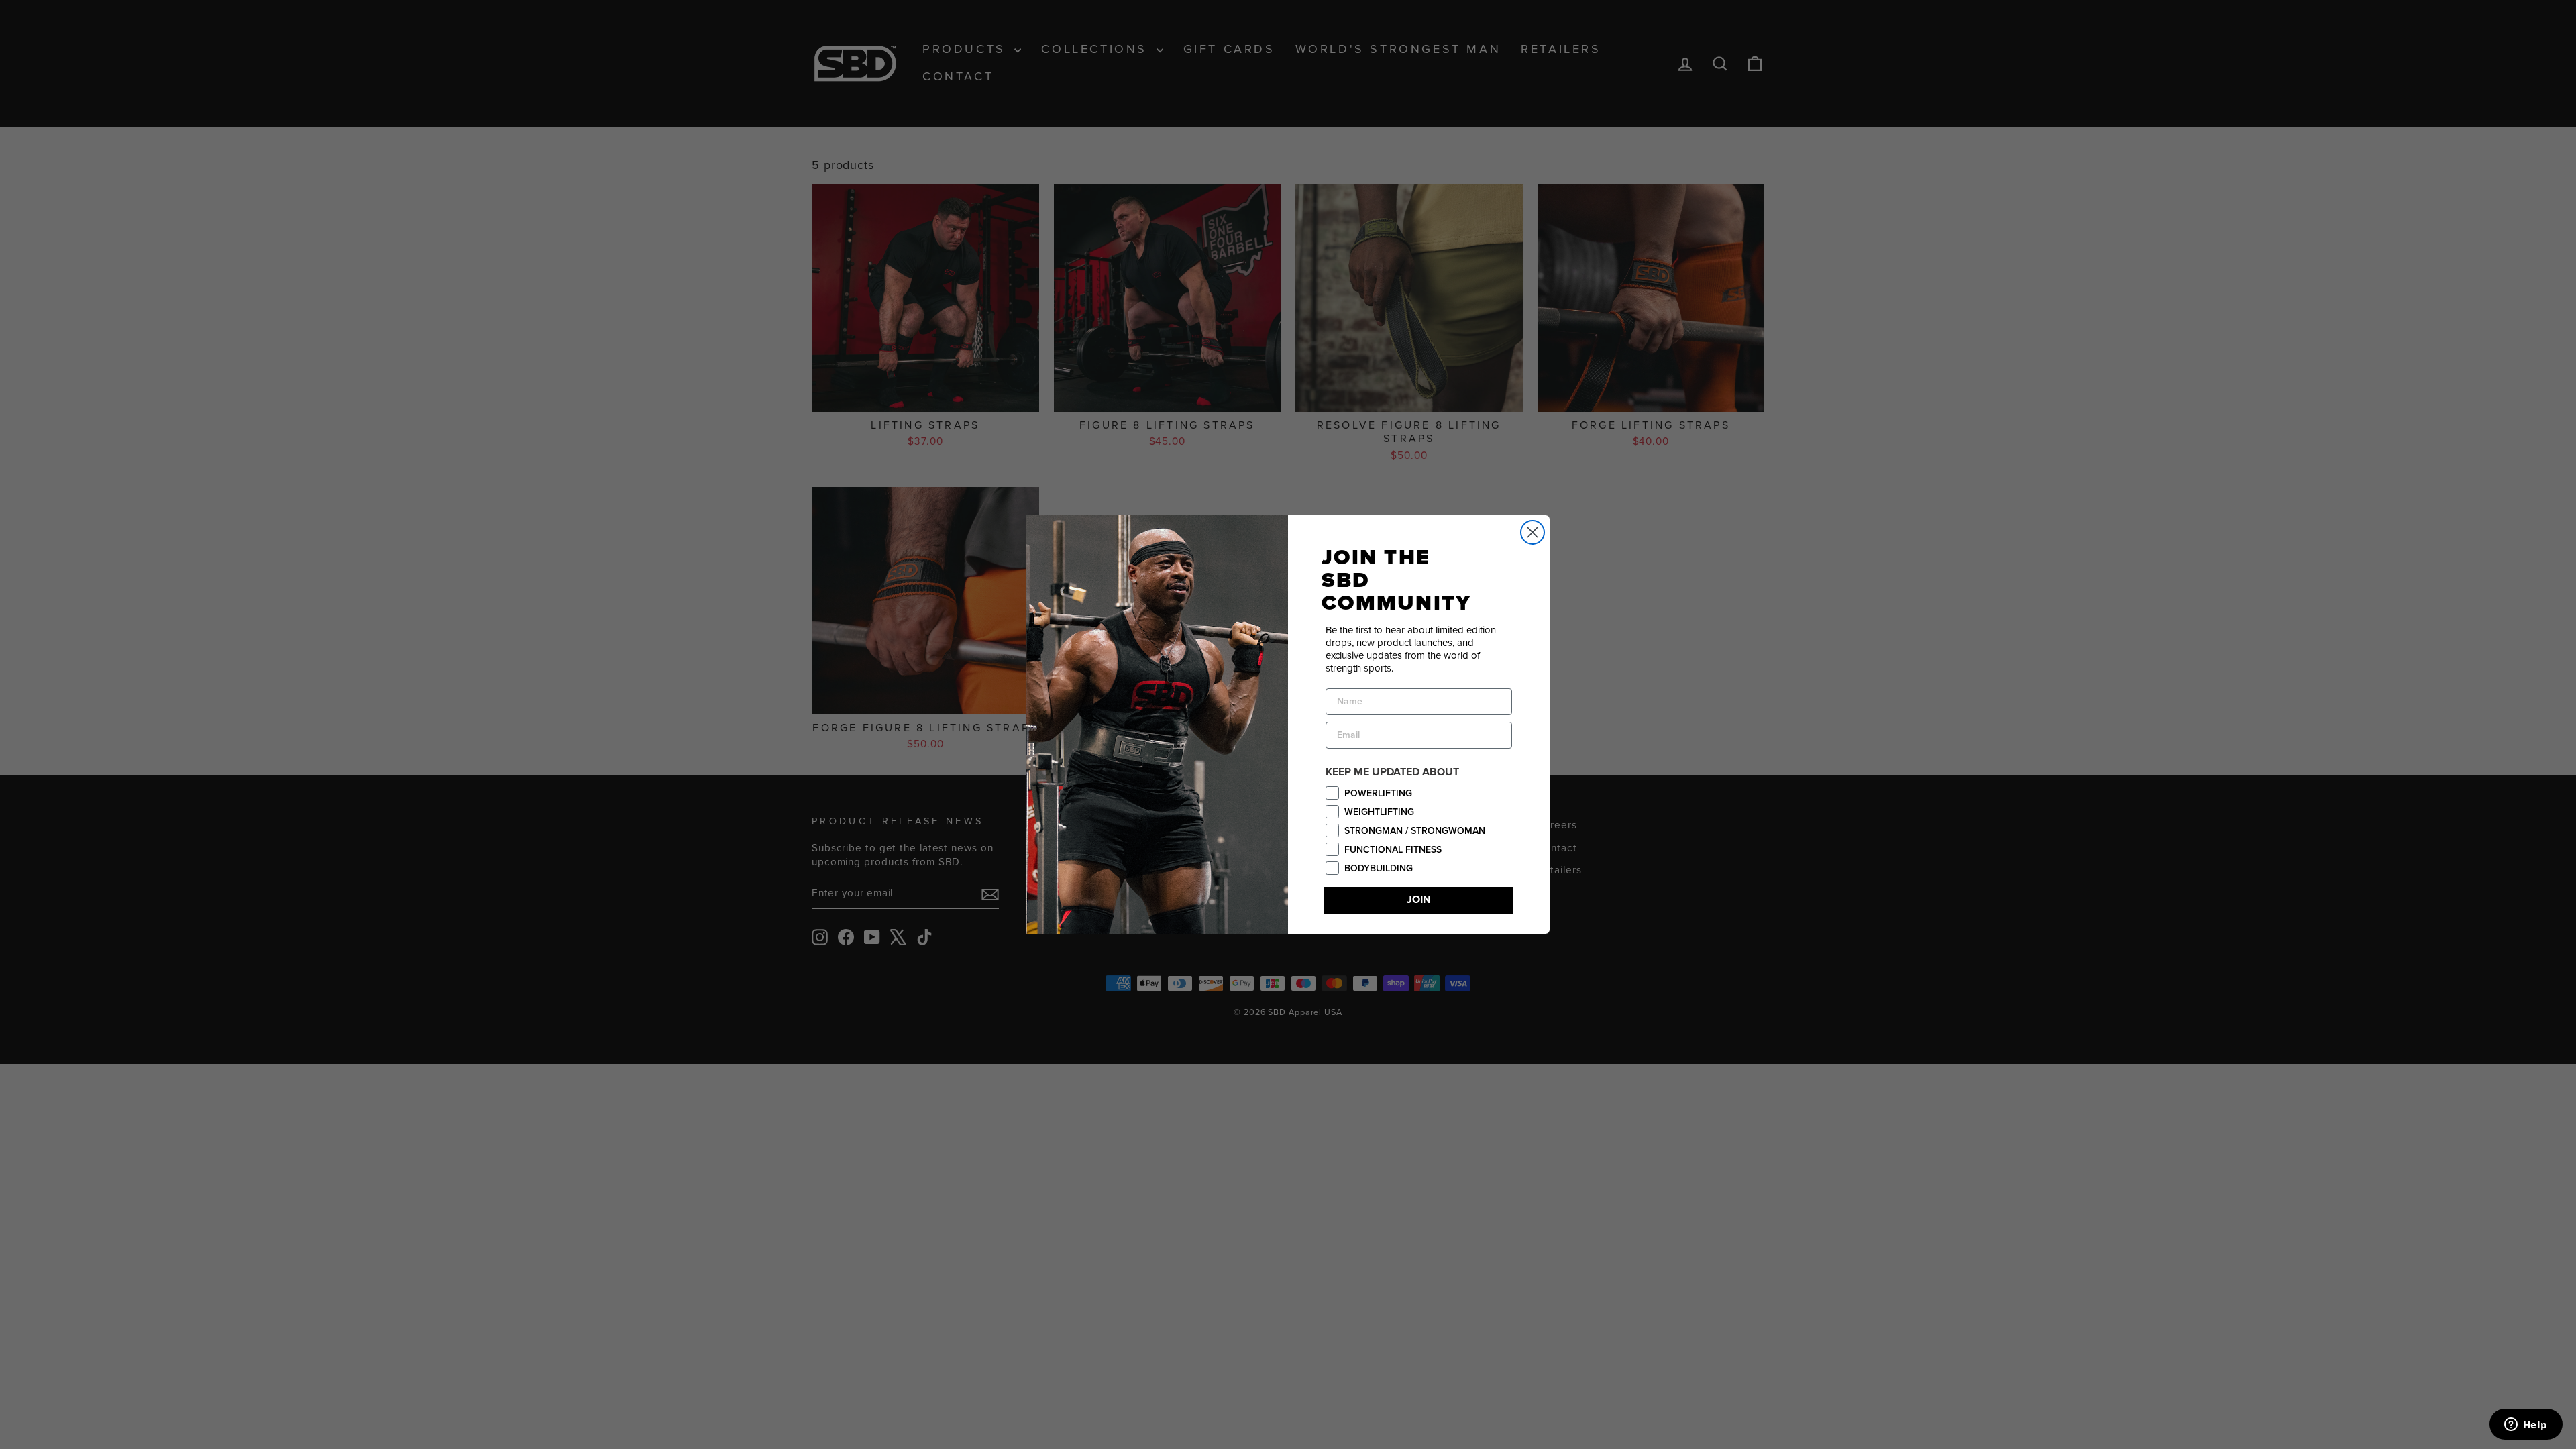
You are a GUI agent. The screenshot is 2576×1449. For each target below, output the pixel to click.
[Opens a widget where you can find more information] (2526, 1426)
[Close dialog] (1533, 532)
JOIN (1419, 900)
